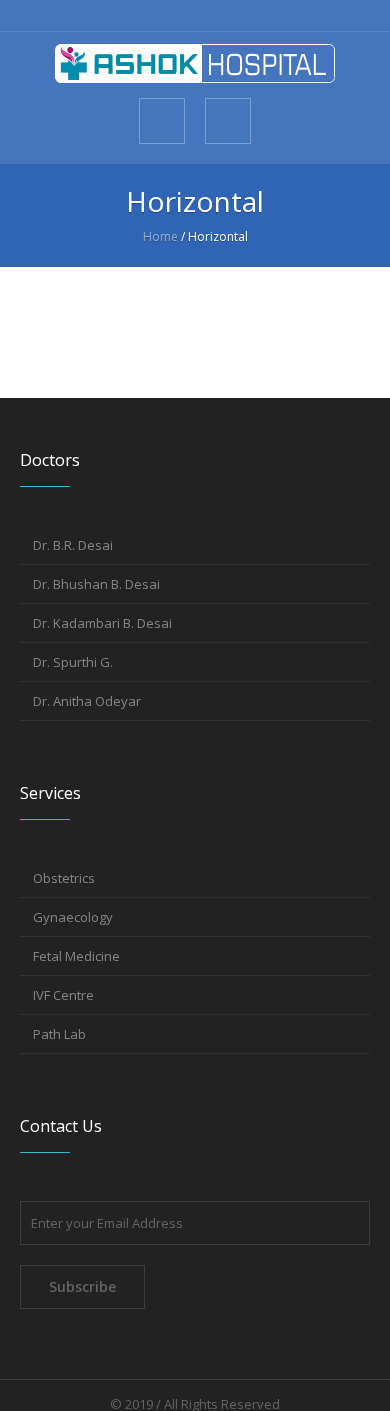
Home (160, 236)
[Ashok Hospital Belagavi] (195, 63)
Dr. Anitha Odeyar (87, 701)
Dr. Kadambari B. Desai (102, 623)
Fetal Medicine (76, 956)
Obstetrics (64, 878)
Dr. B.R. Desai (73, 545)
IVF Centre (63, 995)
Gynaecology (73, 917)
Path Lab (59, 1034)
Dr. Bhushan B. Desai (96, 584)
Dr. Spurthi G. (73, 662)
